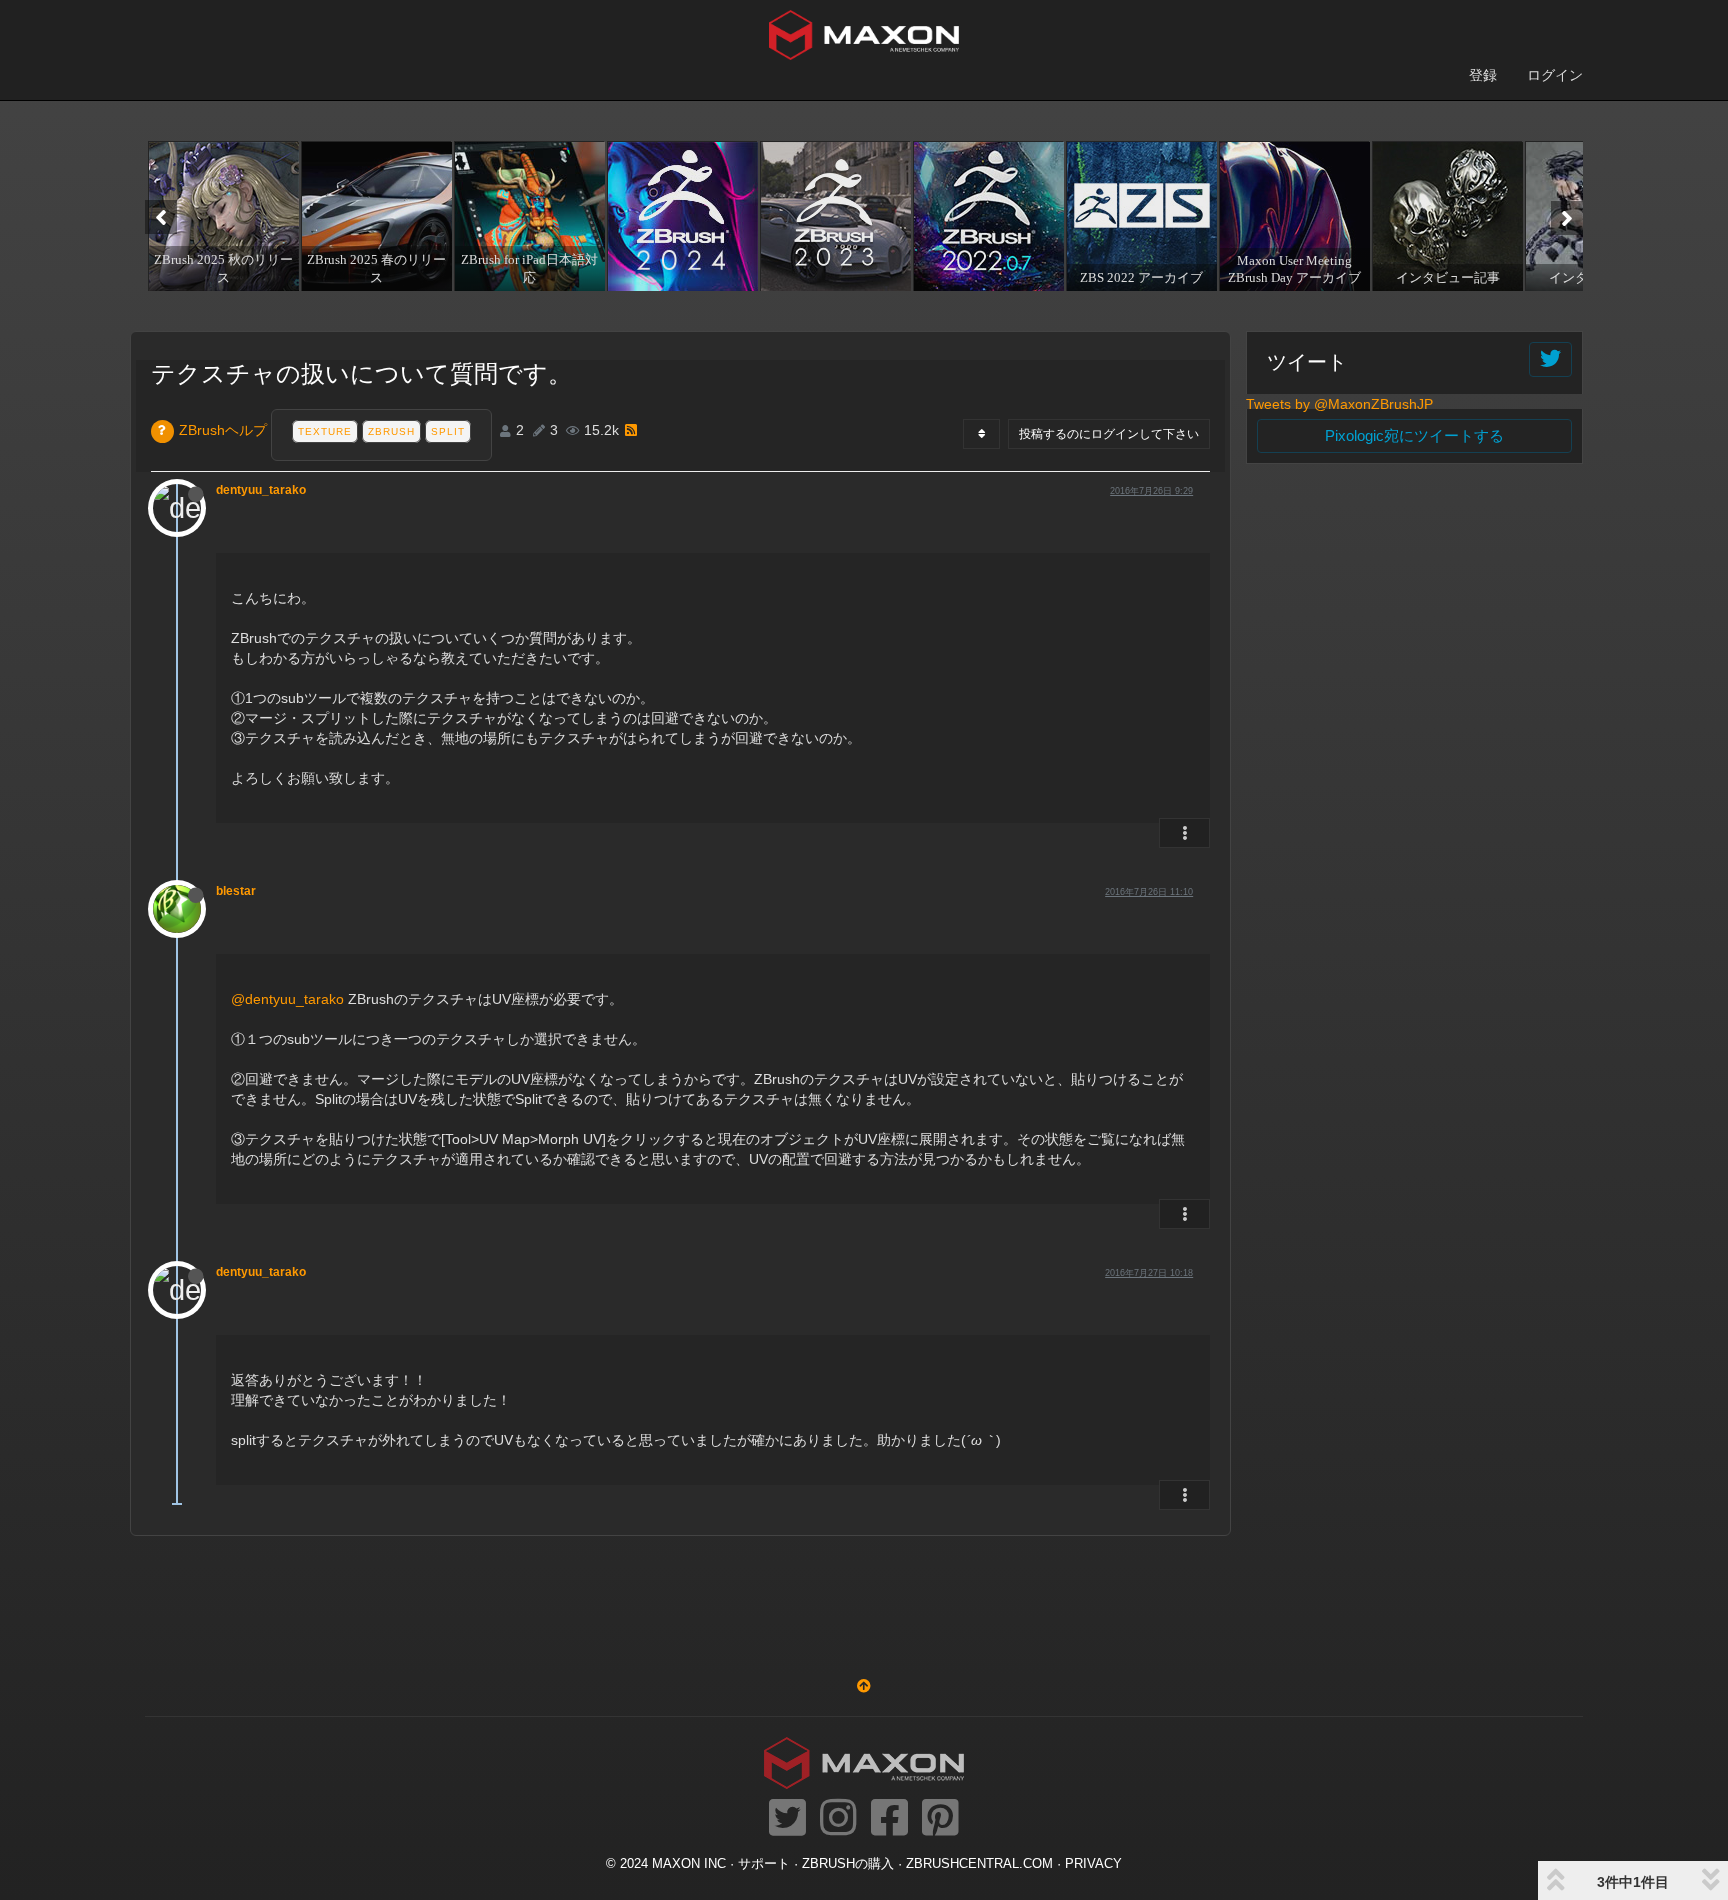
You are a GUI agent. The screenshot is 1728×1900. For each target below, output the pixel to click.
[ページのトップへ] (864, 1686)
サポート (764, 1864)
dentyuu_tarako (261, 490)
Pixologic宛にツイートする (1414, 435)
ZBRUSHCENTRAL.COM (979, 1864)
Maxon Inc (689, 1864)
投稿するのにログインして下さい (1109, 434)
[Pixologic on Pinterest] (940, 1819)
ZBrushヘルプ (223, 430)
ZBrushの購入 (848, 1864)
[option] (221, 216)
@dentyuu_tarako (287, 999)
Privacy (1093, 1864)
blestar (236, 891)
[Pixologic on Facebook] (889, 1819)
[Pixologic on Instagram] (838, 1819)
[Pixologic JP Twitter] (787, 1819)
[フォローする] (1550, 359)
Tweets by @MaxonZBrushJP (1339, 404)
